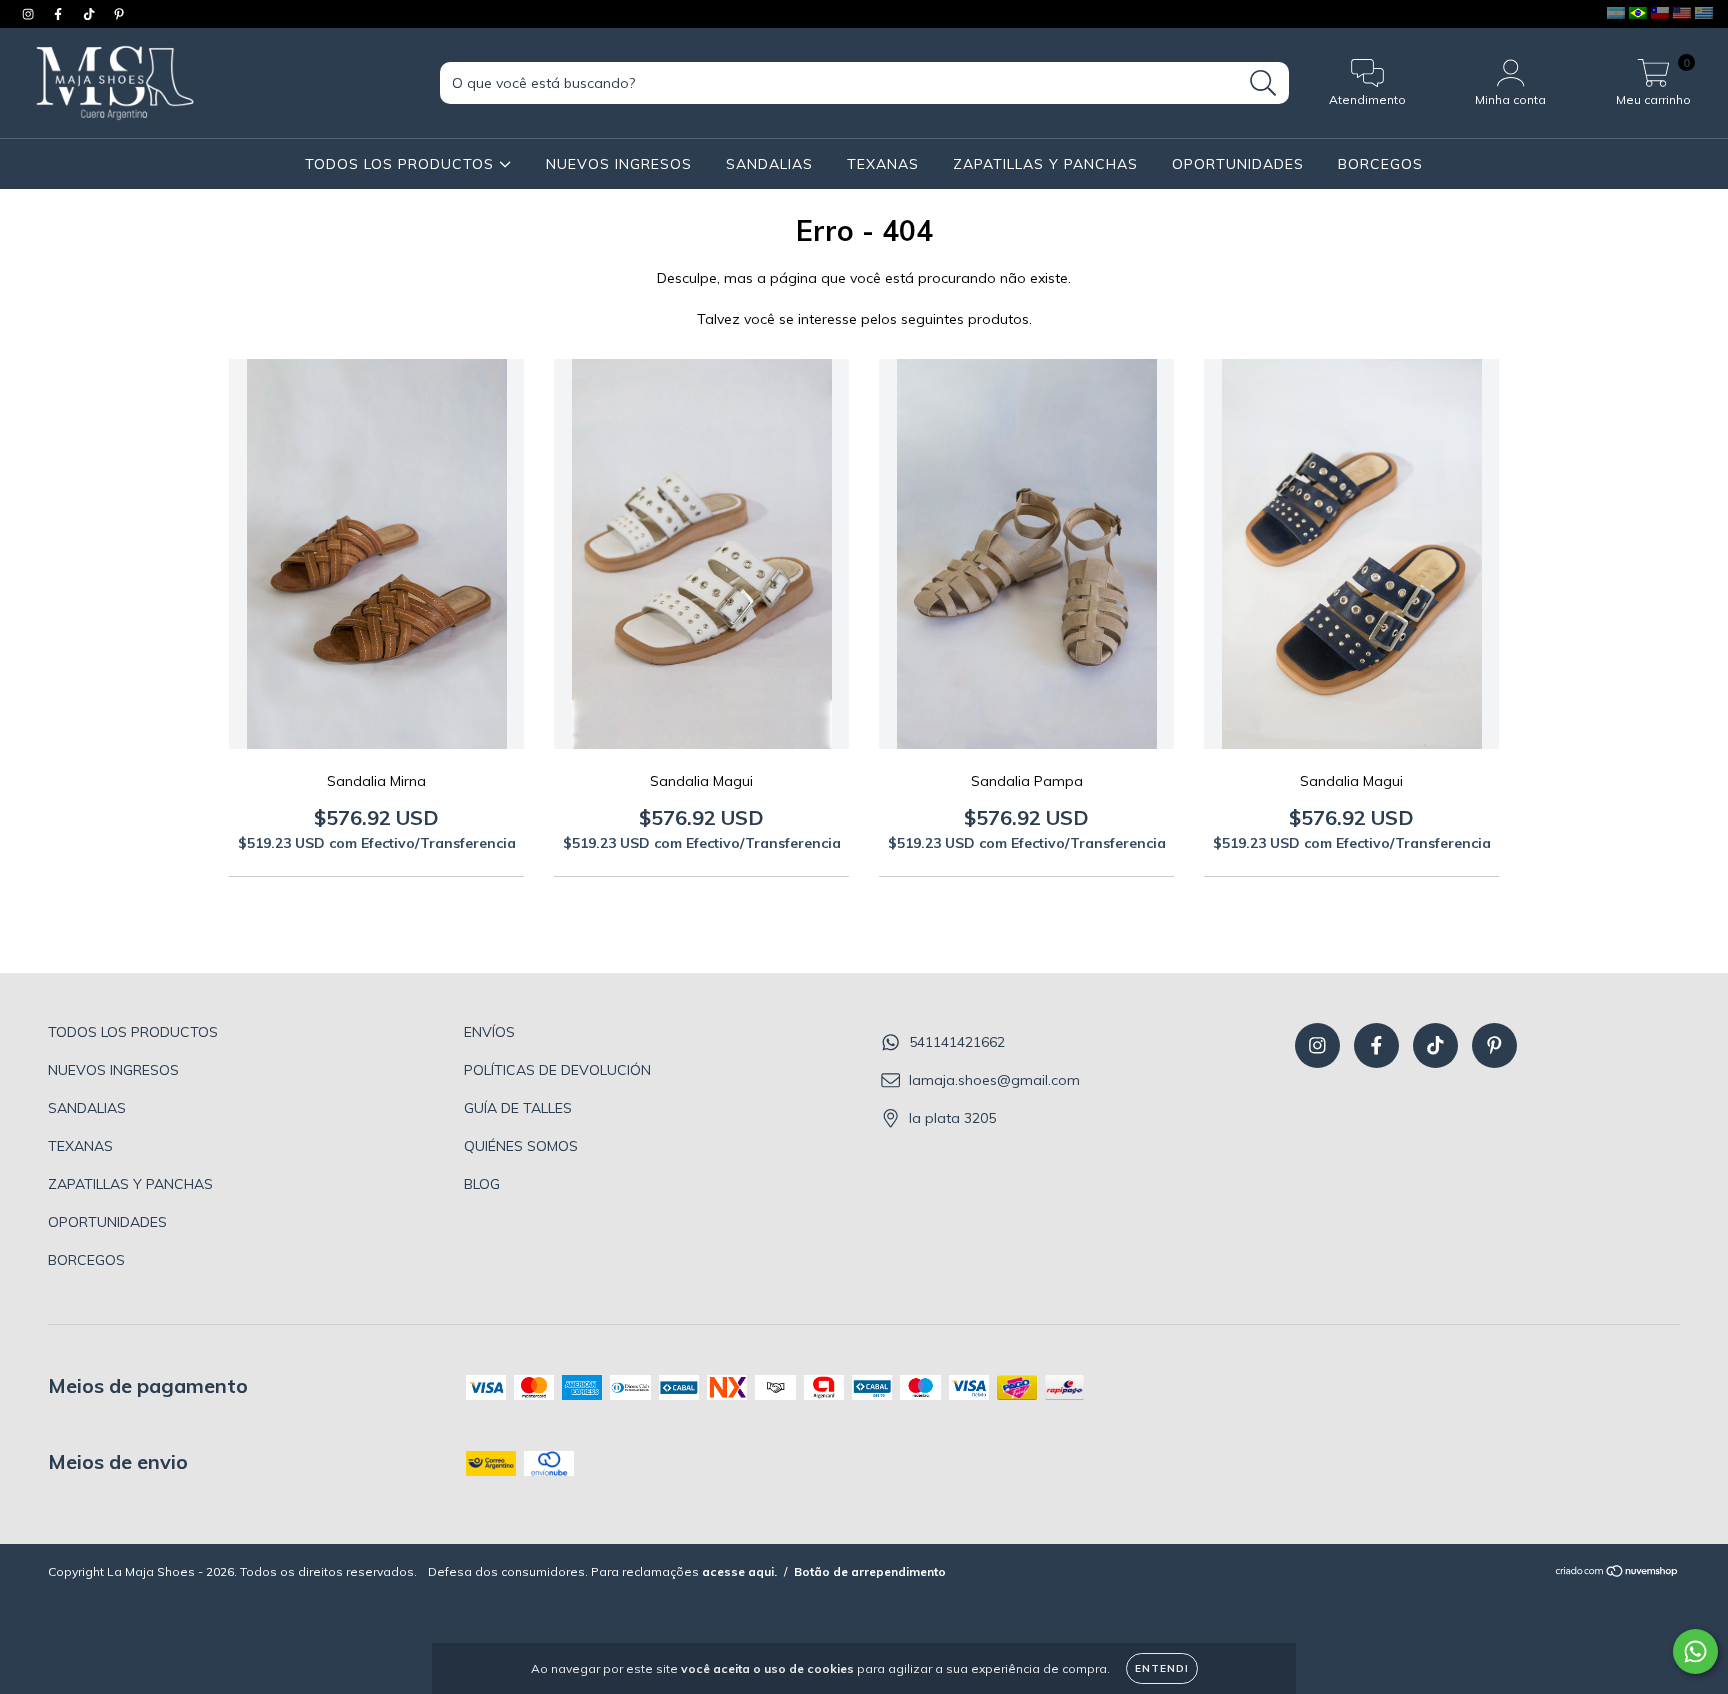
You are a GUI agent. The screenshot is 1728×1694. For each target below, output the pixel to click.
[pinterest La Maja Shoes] (119, 14)
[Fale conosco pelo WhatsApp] (1695, 1651)
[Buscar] (1263, 83)
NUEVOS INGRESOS (619, 164)
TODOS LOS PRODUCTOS (402, 164)
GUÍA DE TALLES (518, 1108)
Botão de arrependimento (870, 1571)
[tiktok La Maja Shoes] (91, 14)
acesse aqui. (739, 1571)
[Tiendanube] (1617, 1573)
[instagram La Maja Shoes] (30, 14)
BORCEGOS (1380, 164)
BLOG (482, 1184)
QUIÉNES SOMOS (521, 1146)
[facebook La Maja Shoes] (60, 14)
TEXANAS (883, 164)
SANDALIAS (769, 164)
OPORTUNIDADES (1238, 164)
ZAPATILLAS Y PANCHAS (1045, 164)
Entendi (1162, 1668)
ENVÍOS (489, 1032)
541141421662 (957, 1042)
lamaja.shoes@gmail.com (994, 1080)
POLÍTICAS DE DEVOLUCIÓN (557, 1070)
